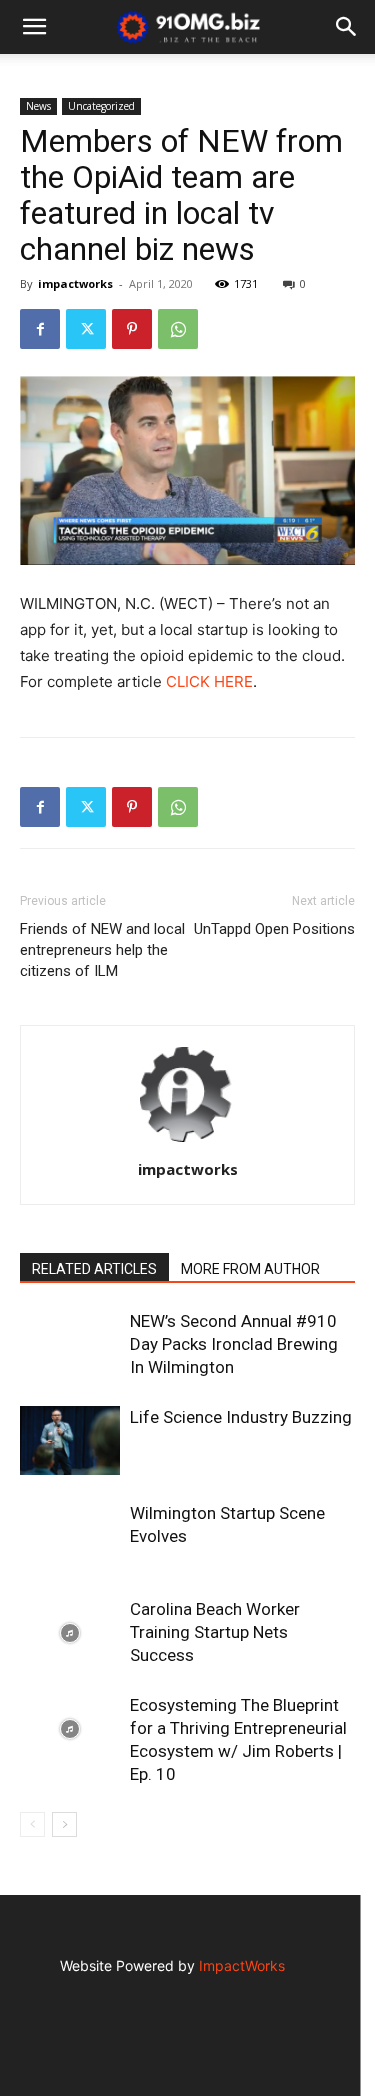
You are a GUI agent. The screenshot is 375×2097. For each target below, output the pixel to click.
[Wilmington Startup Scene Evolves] (70, 1536)
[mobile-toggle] (34, 27)
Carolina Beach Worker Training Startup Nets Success (215, 1632)
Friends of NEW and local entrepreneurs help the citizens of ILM (102, 950)
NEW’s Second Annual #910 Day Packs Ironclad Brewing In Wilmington (234, 1344)
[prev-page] (32, 1824)
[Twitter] (86, 329)
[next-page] (64, 1824)
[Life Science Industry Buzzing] (70, 1440)
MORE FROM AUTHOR (250, 1269)
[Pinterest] (132, 329)
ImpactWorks (242, 1965)
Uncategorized (101, 106)
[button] (347, 27)
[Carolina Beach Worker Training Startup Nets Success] (70, 1632)
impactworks (75, 283)
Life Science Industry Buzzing (241, 1417)
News (38, 106)
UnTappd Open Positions (274, 929)
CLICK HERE (209, 681)
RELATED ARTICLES (94, 1269)
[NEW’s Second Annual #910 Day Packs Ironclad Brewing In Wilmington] (70, 1394)
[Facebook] (40, 329)
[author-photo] (188, 1141)
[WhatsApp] (178, 329)
